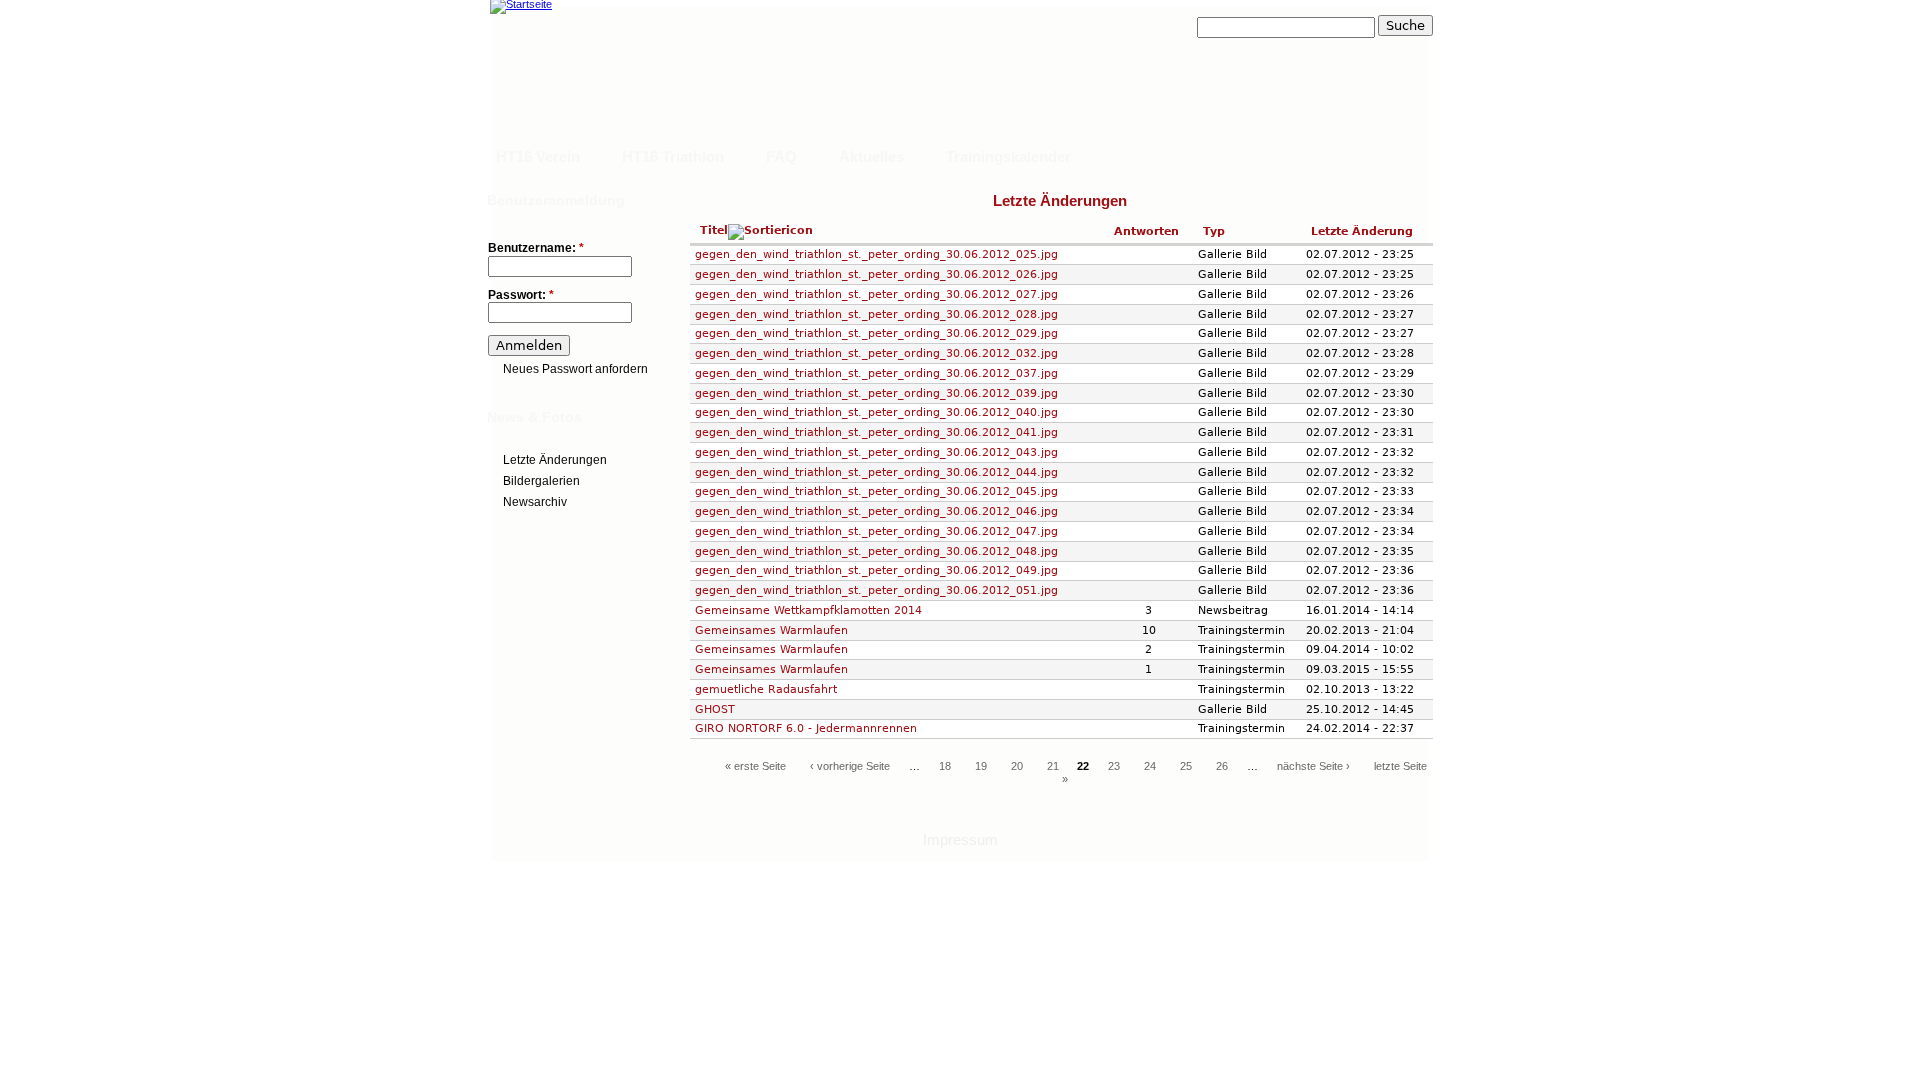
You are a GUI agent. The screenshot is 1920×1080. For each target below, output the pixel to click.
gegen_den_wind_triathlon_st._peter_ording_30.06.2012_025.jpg (876, 254)
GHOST (715, 709)
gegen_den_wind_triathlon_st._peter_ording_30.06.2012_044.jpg (876, 472)
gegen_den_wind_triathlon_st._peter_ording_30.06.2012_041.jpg (876, 432)
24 (1150, 766)
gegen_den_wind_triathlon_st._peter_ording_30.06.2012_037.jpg (876, 373)
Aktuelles (871, 156)
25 (1186, 766)
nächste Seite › (1313, 766)
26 (1222, 766)
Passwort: (521, 295)
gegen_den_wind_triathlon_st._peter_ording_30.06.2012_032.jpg (876, 353)
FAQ (781, 156)
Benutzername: (536, 248)
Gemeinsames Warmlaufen (771, 630)
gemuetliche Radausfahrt (766, 689)
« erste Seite (755, 766)
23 (1114, 766)
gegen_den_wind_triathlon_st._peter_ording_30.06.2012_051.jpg (876, 590)
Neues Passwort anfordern (575, 369)
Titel (714, 230)
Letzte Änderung (1362, 231)
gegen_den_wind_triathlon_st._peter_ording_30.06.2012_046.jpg (876, 511)
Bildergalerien (541, 481)
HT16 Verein (538, 156)
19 (981, 766)
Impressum (960, 839)
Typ (1214, 231)
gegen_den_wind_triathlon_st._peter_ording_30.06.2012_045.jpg (876, 491)
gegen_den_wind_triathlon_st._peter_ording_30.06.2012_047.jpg (876, 531)
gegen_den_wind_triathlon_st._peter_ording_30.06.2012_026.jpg (876, 274)
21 (1053, 766)
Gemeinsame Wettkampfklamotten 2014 (808, 610)
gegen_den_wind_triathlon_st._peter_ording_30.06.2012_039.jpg (876, 393)
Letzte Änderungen (555, 460)
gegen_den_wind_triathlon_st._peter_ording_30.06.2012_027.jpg (876, 294)
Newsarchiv (535, 502)
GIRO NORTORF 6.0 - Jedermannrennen (806, 728)
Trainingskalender (1008, 156)
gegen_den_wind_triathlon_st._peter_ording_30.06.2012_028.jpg (876, 314)
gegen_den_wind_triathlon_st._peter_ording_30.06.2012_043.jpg (876, 452)
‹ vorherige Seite (850, 766)
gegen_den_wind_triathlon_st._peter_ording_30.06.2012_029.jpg (876, 333)
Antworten (1146, 231)
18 (945, 766)
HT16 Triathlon (673, 156)
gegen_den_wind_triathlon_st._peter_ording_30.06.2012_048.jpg (876, 551)
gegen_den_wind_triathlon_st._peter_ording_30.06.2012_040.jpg (876, 412)
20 (1017, 766)
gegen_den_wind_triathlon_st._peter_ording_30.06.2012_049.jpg (876, 570)
